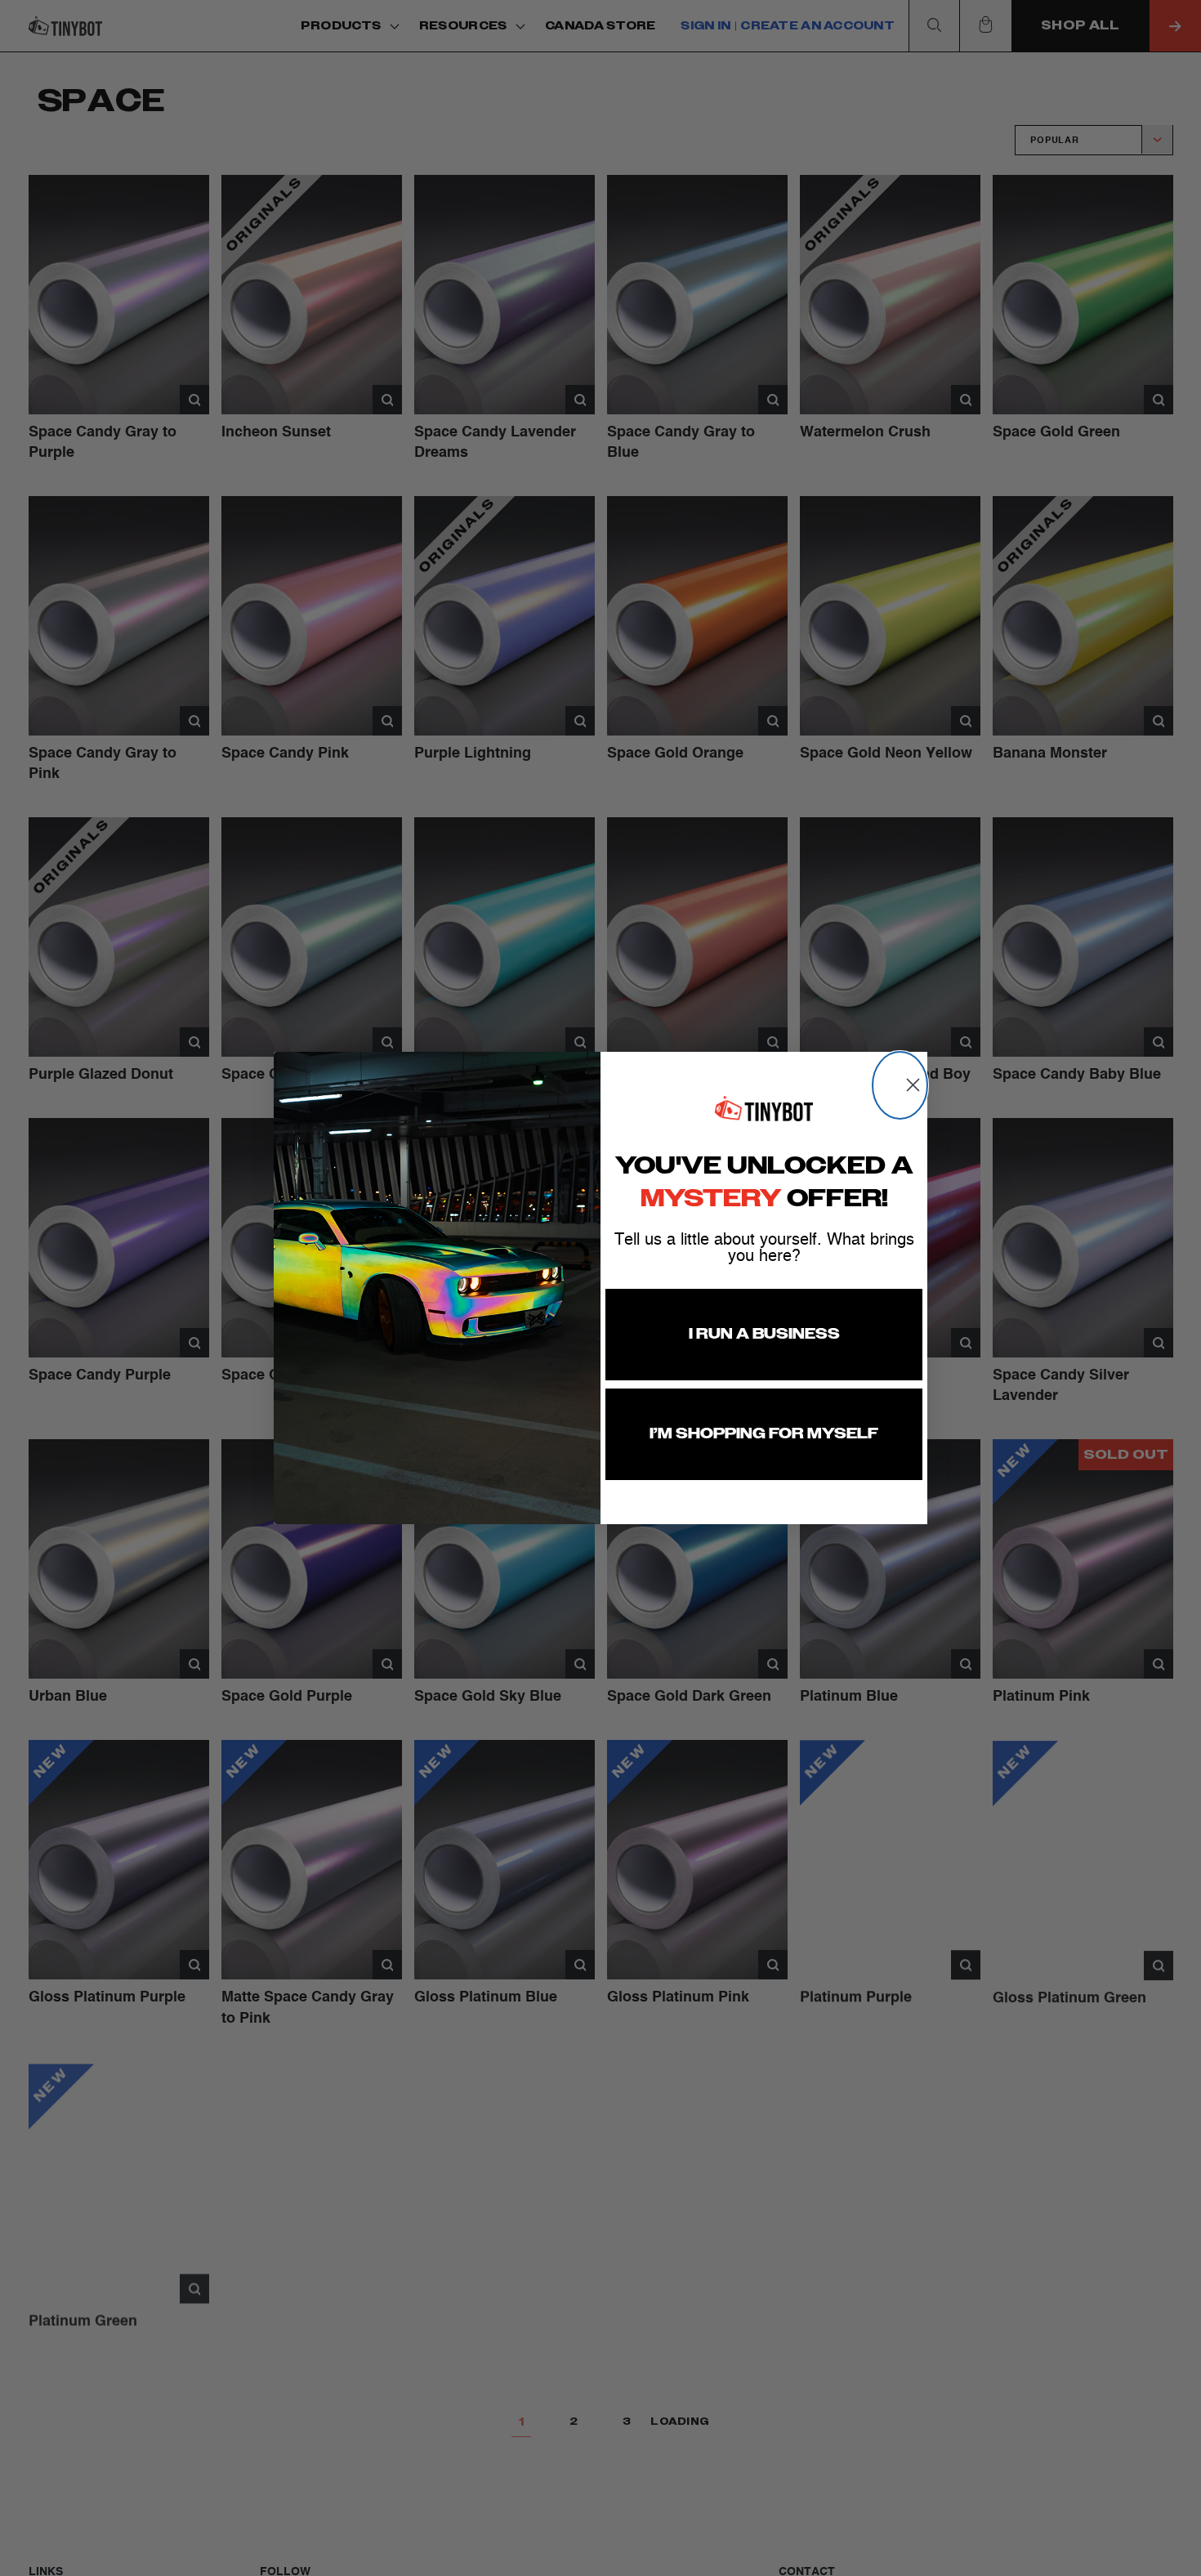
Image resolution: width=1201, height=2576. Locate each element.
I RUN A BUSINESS (764, 1335)
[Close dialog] (900, 1085)
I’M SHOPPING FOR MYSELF (764, 1434)
